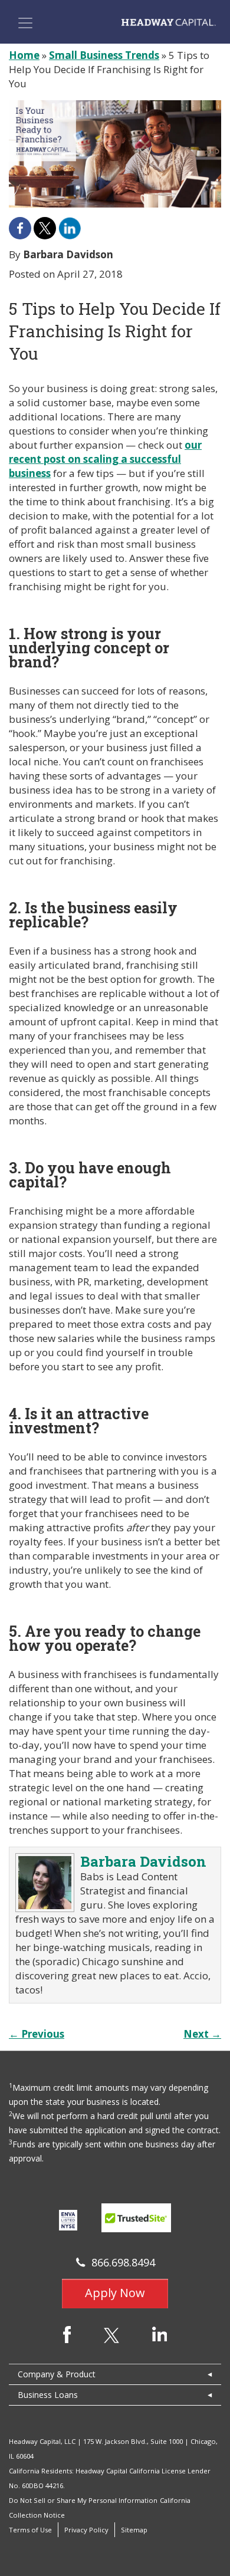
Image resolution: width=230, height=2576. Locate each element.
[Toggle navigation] (25, 23)
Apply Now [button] (115, 2293)
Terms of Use (30, 2530)
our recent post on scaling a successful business (105, 459)
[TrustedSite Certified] (136, 2218)
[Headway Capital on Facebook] (67, 2334)
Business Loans (48, 2395)
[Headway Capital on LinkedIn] (160, 2333)
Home (24, 55)
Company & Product (57, 2374)
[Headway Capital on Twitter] (111, 2335)
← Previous (37, 2034)
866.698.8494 (123, 2262)
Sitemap (134, 2530)
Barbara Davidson (143, 1861)
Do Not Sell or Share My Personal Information (83, 2500)
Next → (202, 2034)
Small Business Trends (104, 55)
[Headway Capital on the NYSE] (68, 2219)
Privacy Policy (86, 2530)
